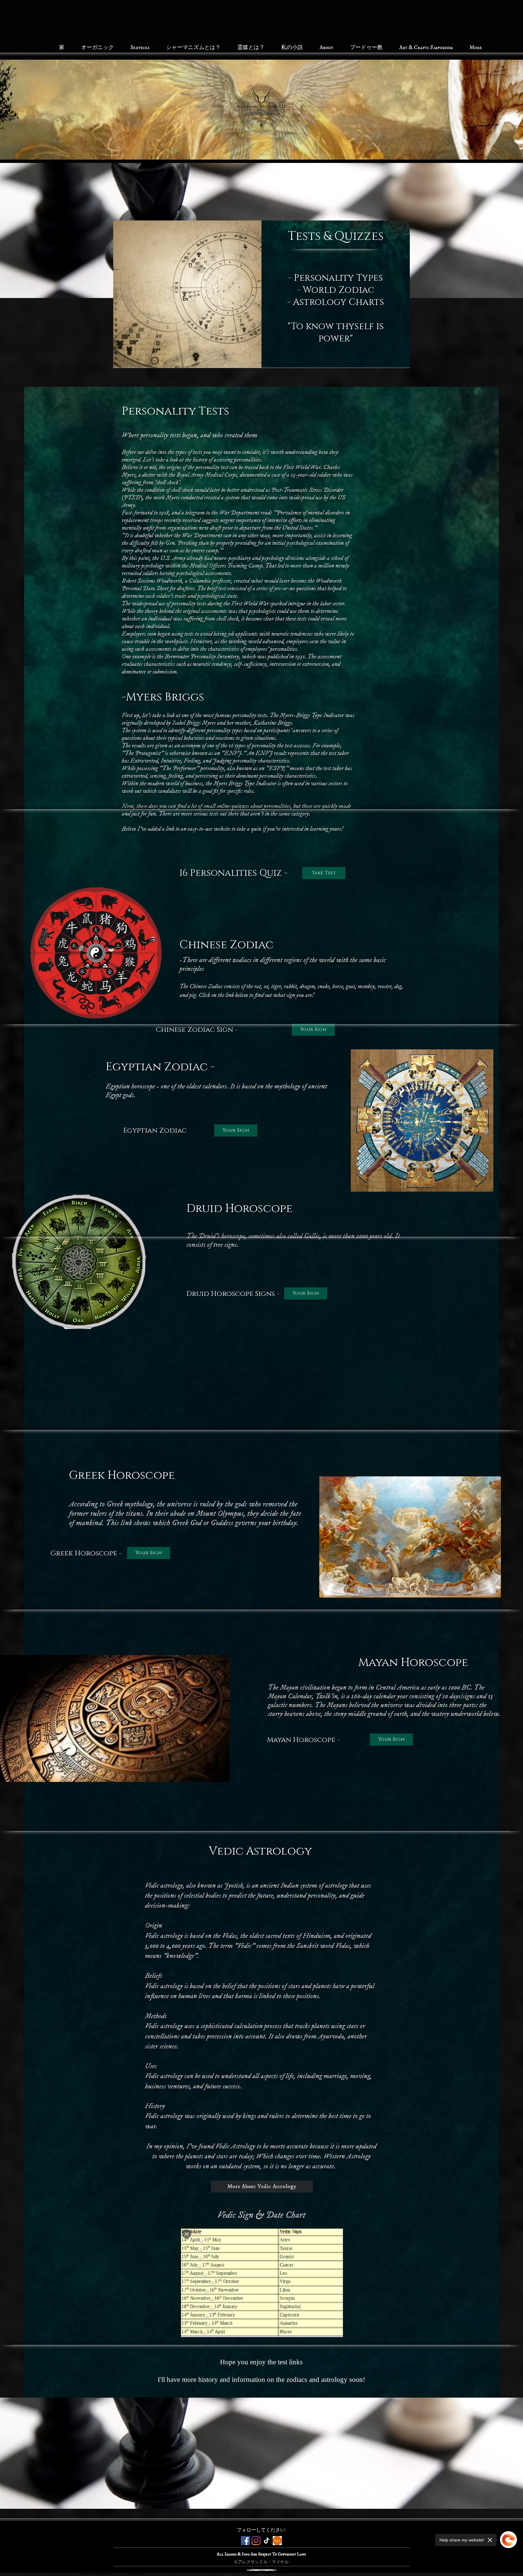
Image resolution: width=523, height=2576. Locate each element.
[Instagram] (256, 2541)
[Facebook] (245, 2541)
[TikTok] (267, 2541)
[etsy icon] (277, 2541)
